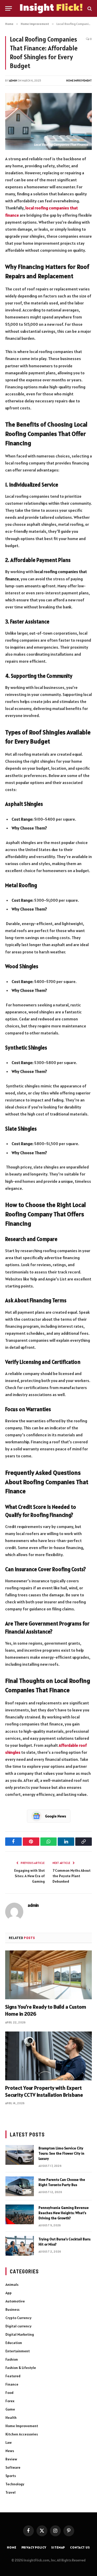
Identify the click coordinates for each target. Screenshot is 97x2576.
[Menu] (9, 8)
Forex (10, 2401)
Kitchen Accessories (22, 2434)
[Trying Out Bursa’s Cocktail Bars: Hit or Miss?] (20, 2246)
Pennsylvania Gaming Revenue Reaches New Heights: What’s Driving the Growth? (64, 2213)
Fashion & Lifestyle (21, 2368)
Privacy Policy (34, 2547)
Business (12, 2309)
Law (9, 2442)
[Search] (89, 8)
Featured (13, 2376)
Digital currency (18, 2326)
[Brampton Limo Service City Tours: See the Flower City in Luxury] (20, 2155)
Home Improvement (79, 81)
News (10, 2451)
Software (13, 2467)
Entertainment (18, 2351)
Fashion (12, 2359)
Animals (12, 2285)
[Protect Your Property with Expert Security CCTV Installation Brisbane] (48, 2056)
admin (13, 81)
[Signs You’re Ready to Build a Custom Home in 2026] (48, 1975)
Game (10, 2409)
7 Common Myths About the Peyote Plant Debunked (72, 1876)
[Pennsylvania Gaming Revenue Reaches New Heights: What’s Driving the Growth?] (20, 2214)
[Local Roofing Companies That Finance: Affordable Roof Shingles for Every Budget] (48, 121)
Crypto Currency (18, 2318)
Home (12, 2547)
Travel (10, 2492)
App (9, 2293)
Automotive (15, 2301)
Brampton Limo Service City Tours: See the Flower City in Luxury (61, 2153)
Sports (11, 2476)
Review (11, 2459)
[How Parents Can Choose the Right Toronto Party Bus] (20, 2186)
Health (11, 2418)
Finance (12, 2384)
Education (14, 2343)
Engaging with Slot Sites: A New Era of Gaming (29, 1876)
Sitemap (58, 2547)
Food (9, 2393)
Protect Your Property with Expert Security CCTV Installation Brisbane (44, 2091)
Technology (15, 2484)
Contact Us (80, 2547)
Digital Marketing (20, 2334)
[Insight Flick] (51, 8)
